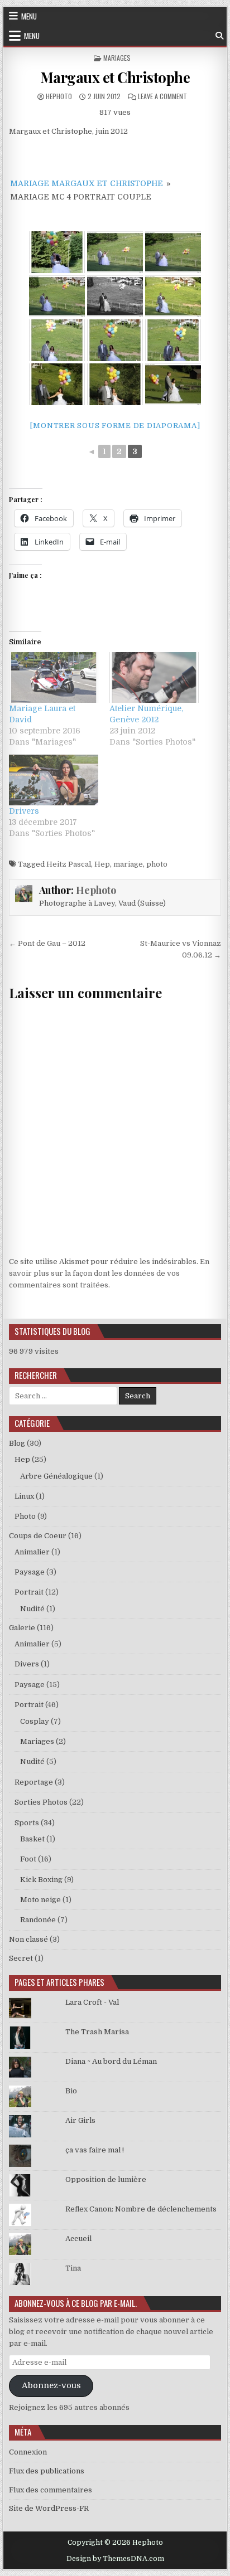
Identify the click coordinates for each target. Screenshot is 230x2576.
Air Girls (80, 2120)
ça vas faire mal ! (95, 2150)
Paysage (30, 1572)
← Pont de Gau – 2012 (47, 943)
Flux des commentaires (51, 2490)
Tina (73, 2268)
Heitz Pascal (69, 864)
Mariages (117, 58)
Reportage (34, 1782)
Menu (29, 16)
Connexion (28, 2452)
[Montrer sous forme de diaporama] (115, 426)
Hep (102, 864)
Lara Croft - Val (92, 2002)
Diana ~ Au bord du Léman (111, 2061)
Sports (27, 1823)
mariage (128, 864)
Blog (17, 1443)
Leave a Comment (162, 96)
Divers (27, 1664)
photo (157, 864)
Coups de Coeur (38, 1536)
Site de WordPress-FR (49, 2508)
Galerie (22, 1628)
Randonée (38, 1920)
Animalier (32, 1552)
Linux (24, 1496)
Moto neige (40, 1900)
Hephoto (59, 96)
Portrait (29, 1592)
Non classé (28, 1939)
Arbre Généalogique (56, 1476)
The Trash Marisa (97, 2032)
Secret (21, 1958)
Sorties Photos (41, 1802)
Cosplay (35, 1721)
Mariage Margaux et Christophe (87, 183)
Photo (25, 1516)
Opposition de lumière (106, 2179)
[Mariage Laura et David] (54, 677)
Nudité (32, 1609)
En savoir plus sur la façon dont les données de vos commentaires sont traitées (109, 1273)
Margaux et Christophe (115, 77)
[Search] (219, 36)
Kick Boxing (41, 1880)
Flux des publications (47, 2471)
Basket (32, 1839)
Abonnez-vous (51, 2386)
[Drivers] (54, 780)
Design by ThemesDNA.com (115, 2559)
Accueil (78, 2239)
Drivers (24, 811)
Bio (71, 2091)
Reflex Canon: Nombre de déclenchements (141, 2209)
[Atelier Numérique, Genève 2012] (154, 677)
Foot (28, 1859)
